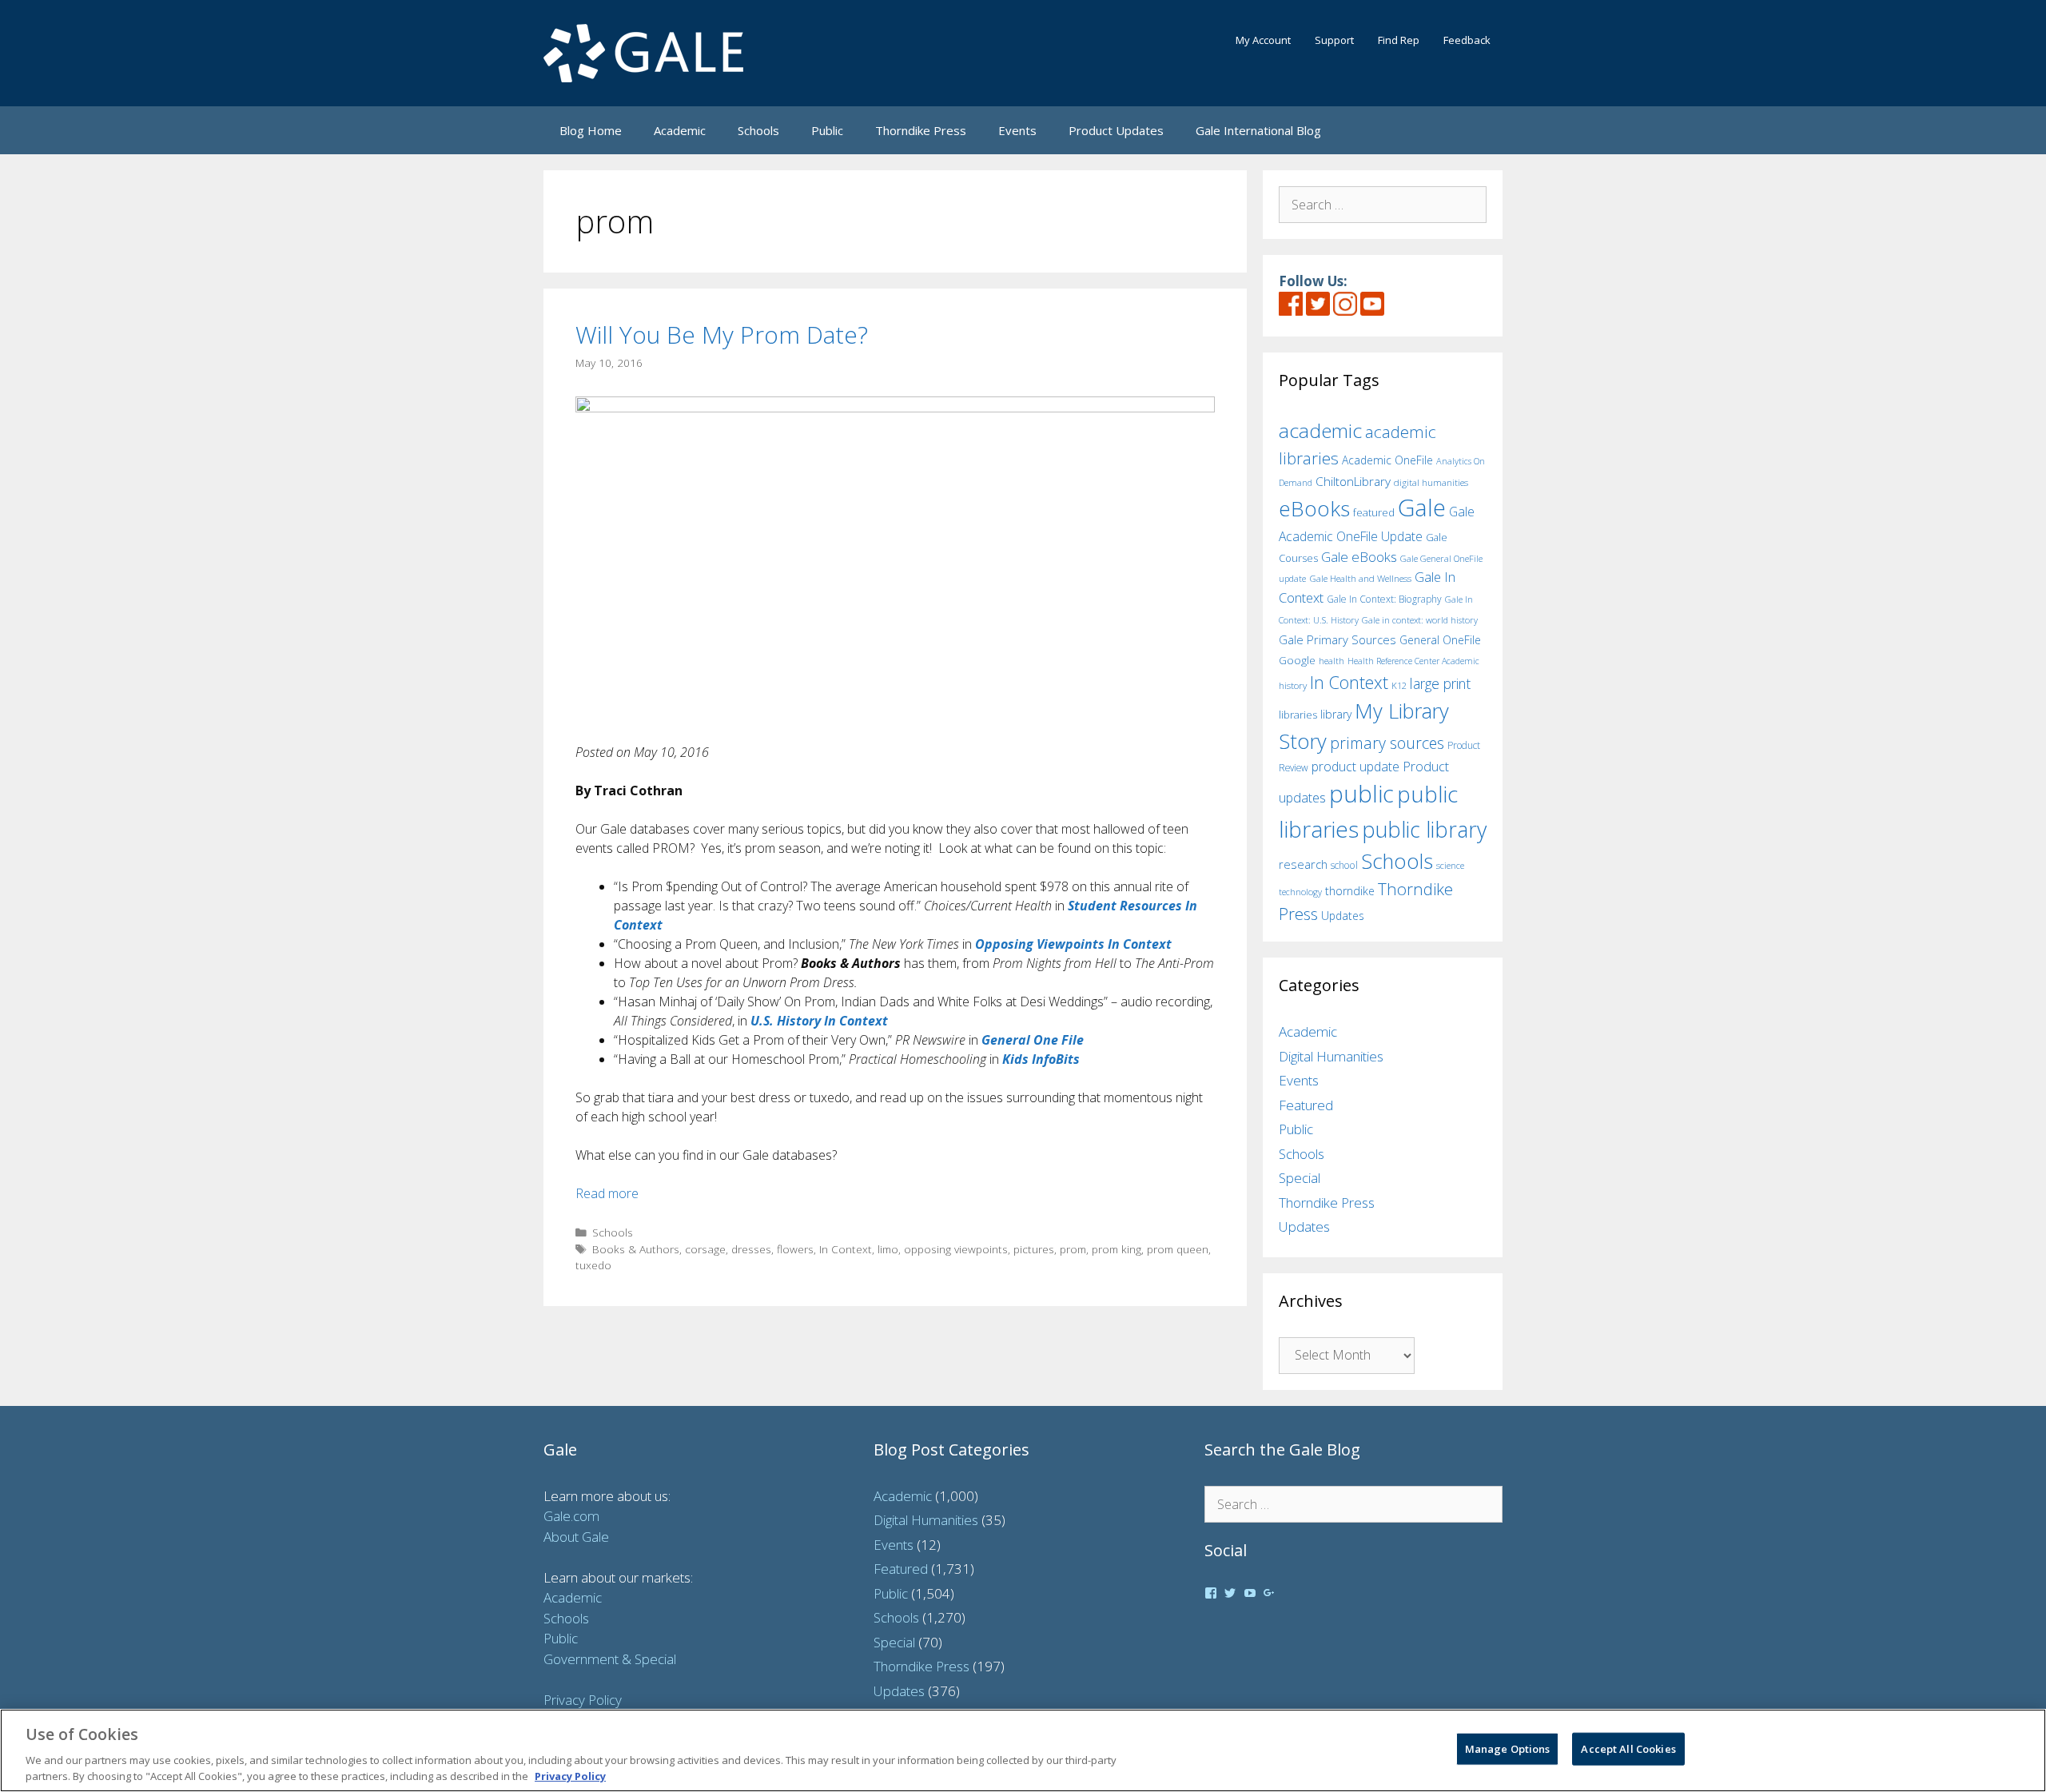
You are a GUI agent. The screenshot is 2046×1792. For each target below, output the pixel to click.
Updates (1343, 916)
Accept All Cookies (1628, 1749)
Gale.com (571, 1516)
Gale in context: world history (1420, 620)
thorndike (1350, 891)
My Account (1263, 40)
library (1336, 714)
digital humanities (1431, 482)
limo (888, 1249)
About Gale (576, 1537)
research (1303, 864)
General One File (1033, 1040)
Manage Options (1508, 1749)
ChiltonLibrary (1353, 482)
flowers (795, 1249)
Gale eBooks (1359, 557)
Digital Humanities (1331, 1056)
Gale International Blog (1258, 130)
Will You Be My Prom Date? (722, 335)
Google (1297, 660)
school (1344, 865)
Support (1334, 40)
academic (1320, 430)
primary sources (1387, 743)
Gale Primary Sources (1337, 639)
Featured (1306, 1105)
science (1450, 865)
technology (1300, 892)
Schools (758, 130)
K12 (1399, 685)
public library (1424, 829)
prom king (1117, 1249)
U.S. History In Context (819, 1021)
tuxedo (593, 1265)
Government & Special (610, 1659)
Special (1300, 1178)
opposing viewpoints (956, 1249)
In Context (846, 1249)
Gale (1422, 508)
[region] (1023, 1750)
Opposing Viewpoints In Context (1073, 944)
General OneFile (1440, 640)
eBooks (1314, 508)
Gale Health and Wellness (1360, 578)
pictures (1034, 1249)
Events (1017, 130)
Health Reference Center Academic (1413, 661)
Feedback (1467, 40)
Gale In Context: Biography (1384, 599)
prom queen (1178, 1249)
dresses (751, 1249)
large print (1440, 683)
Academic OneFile (1387, 460)
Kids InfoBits (1041, 1059)
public (1361, 794)
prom (1073, 1249)
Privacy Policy (583, 1700)
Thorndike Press (921, 130)
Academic (680, 130)
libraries (1298, 715)
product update (1355, 767)
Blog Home (591, 130)
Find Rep (1399, 40)
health (1331, 661)
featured (1374, 512)
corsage (705, 1249)
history (1293, 685)
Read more (607, 1193)
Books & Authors (636, 1249)
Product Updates (1116, 130)
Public (827, 130)
